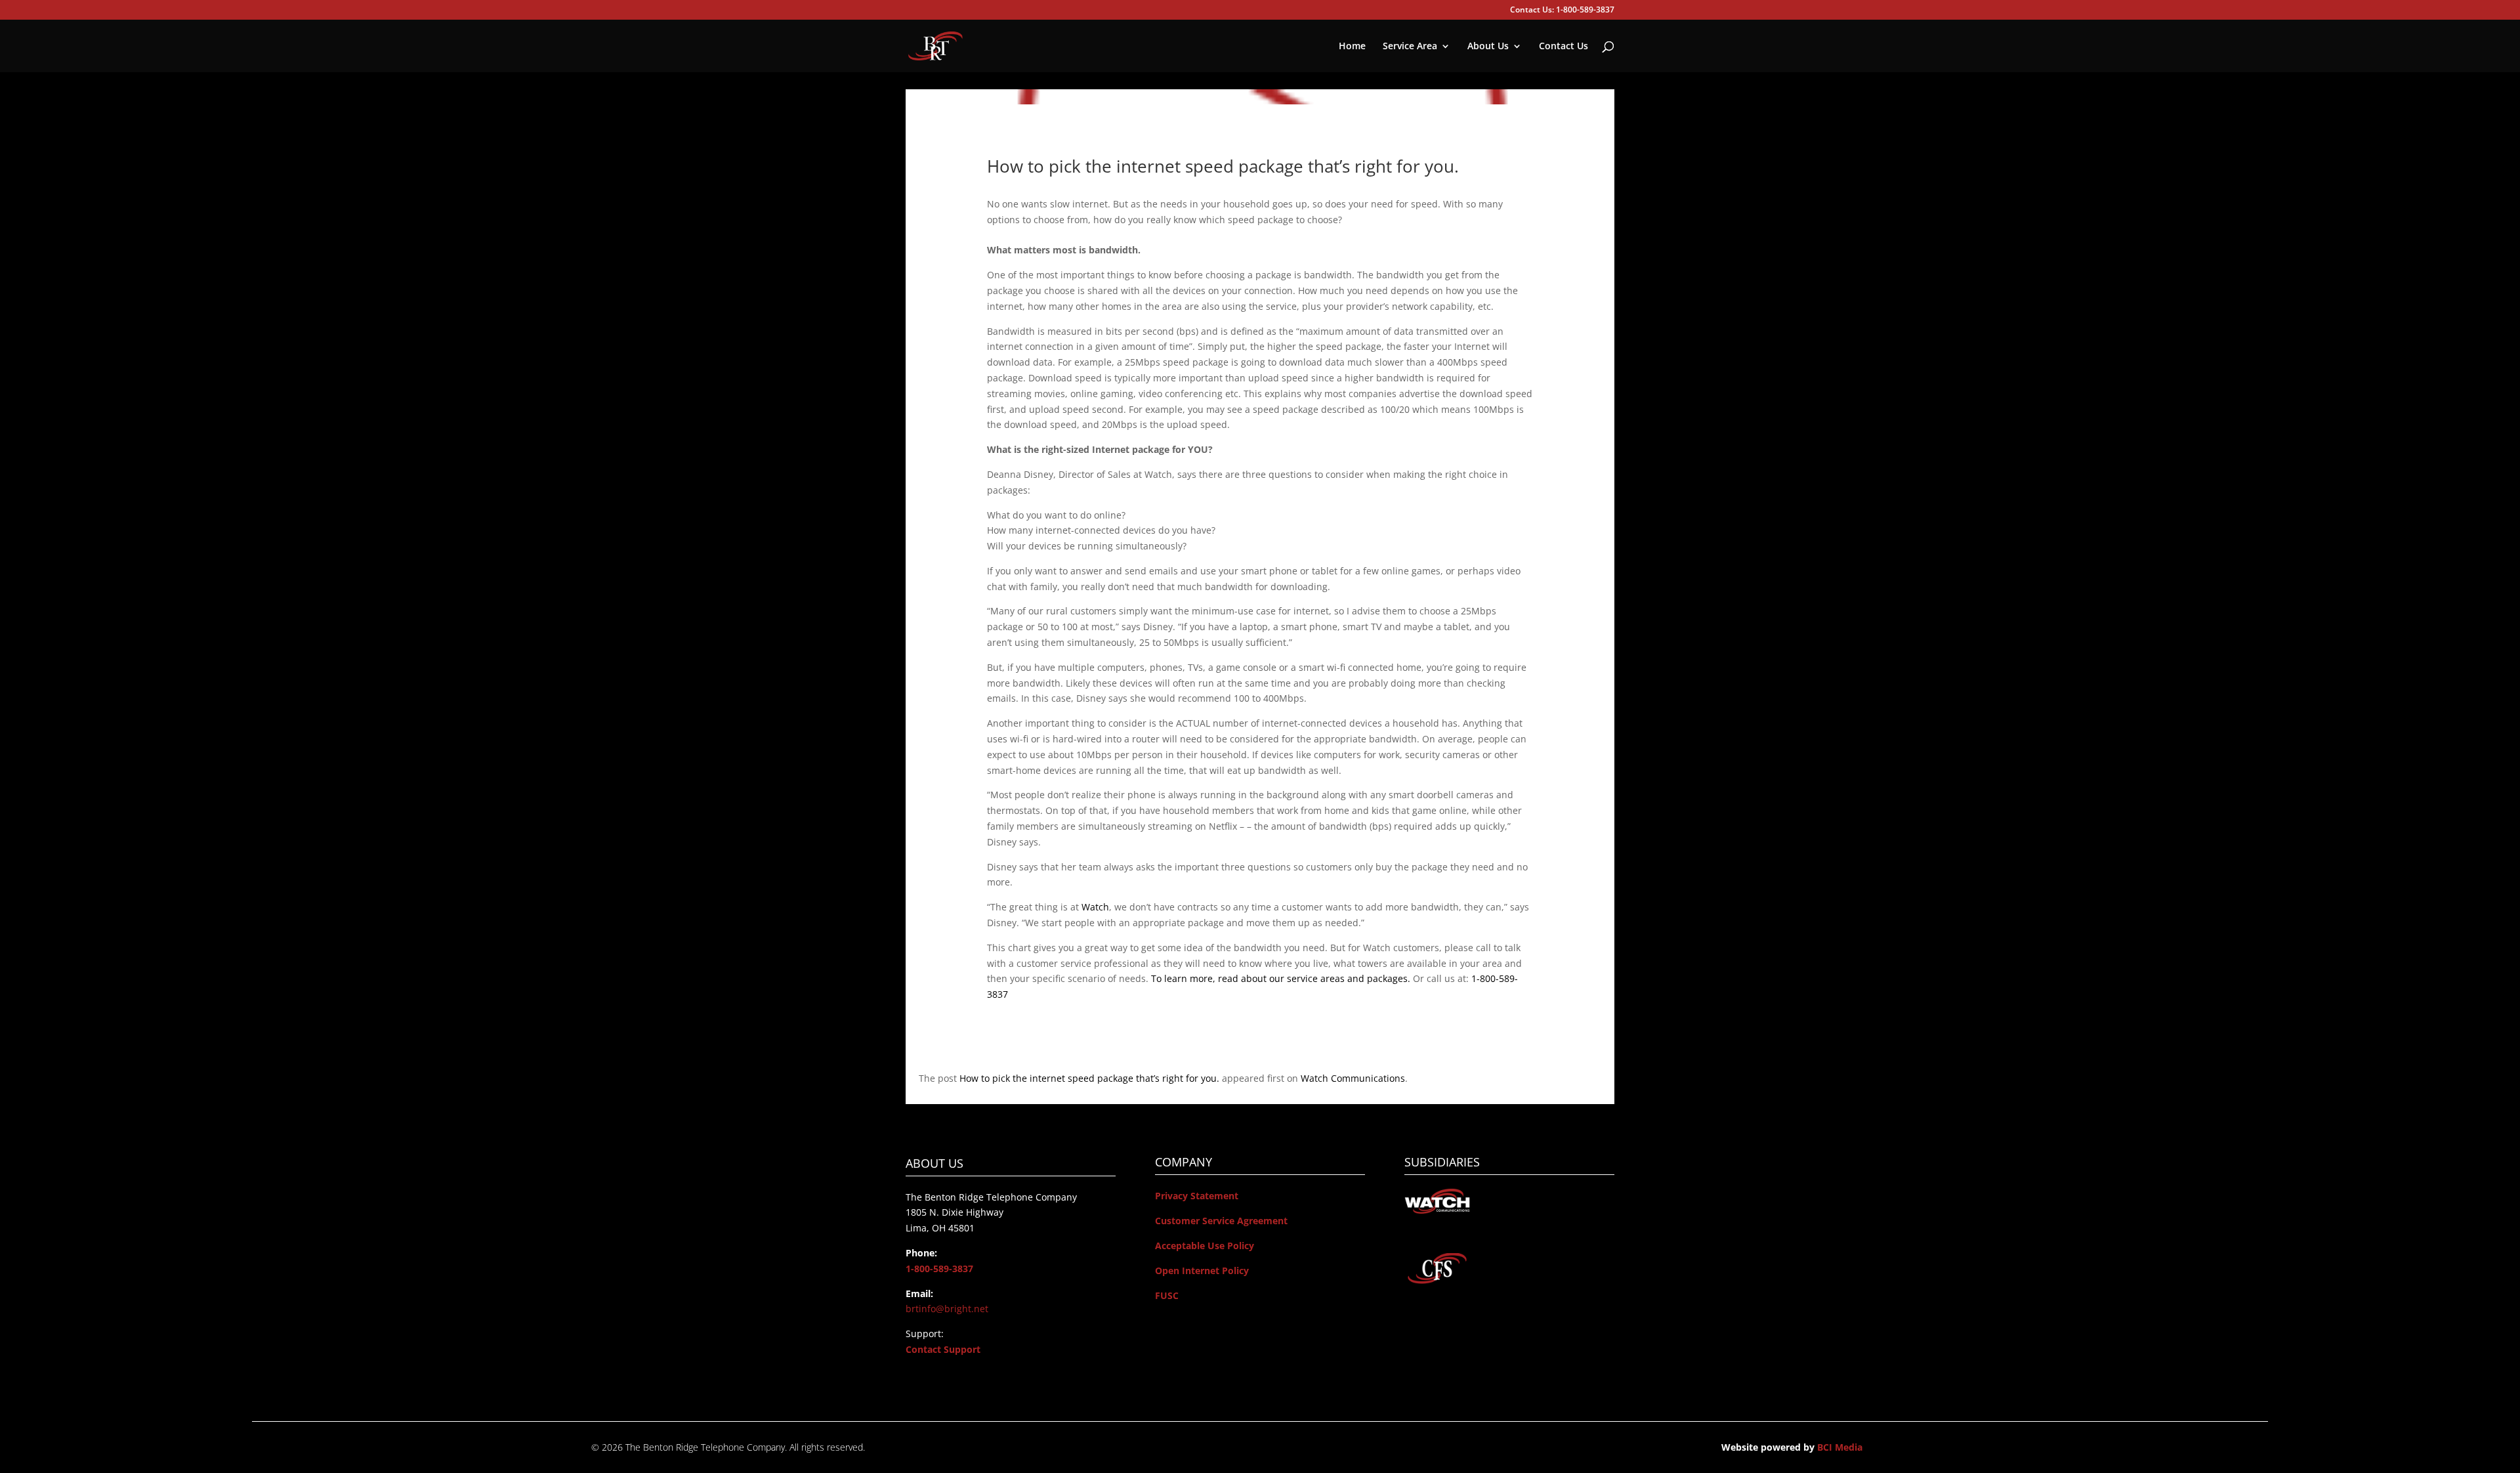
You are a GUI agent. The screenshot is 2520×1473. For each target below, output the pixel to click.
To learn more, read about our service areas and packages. (1281, 978)
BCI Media (1840, 1447)
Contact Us (1564, 47)
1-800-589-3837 (939, 1269)
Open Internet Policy (1202, 1270)
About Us (1488, 47)
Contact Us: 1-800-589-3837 (1562, 11)
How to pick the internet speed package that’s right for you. (1089, 1078)
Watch (1095, 907)
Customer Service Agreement (1221, 1221)
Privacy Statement (1197, 1196)
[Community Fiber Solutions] (1437, 1282)
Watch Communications (1353, 1078)
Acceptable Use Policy (1205, 1246)
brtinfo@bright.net (947, 1309)
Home (1352, 47)
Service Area (1410, 47)
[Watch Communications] (1437, 1211)
